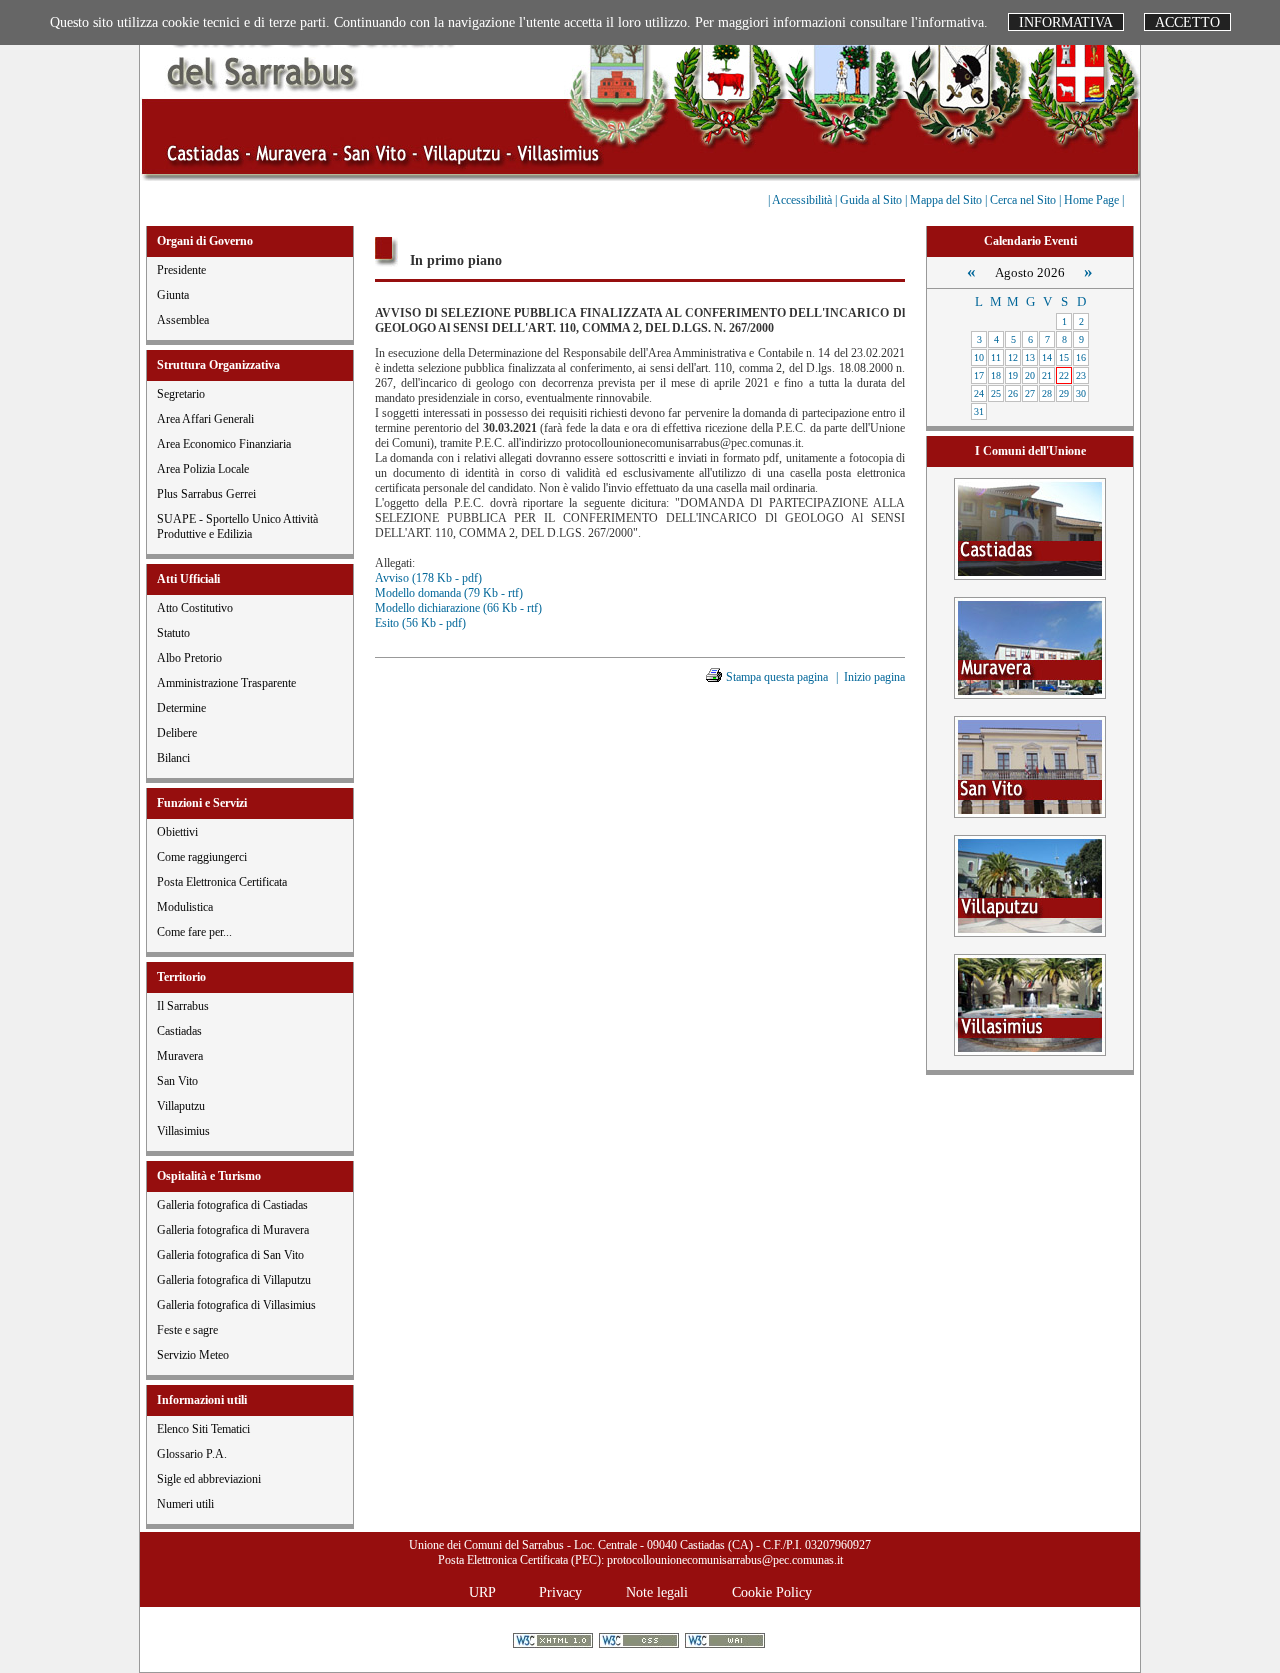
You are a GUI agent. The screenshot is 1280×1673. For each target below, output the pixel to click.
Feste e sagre (187, 1330)
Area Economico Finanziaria (224, 444)
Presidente (181, 270)
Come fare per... (194, 932)
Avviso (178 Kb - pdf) (428, 578)
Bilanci (173, 758)
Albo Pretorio (189, 658)
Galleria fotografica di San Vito (230, 1255)
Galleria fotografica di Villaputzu (234, 1280)
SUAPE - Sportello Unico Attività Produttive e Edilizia (237, 526)
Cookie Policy (772, 1592)
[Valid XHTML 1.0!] (554, 1642)
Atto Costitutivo (195, 608)
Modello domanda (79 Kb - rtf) (449, 593)
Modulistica (185, 907)
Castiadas (179, 1031)
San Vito (177, 1081)
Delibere (177, 733)
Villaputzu (181, 1106)
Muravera (180, 1056)
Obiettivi (177, 832)
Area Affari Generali (205, 419)
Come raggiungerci (202, 857)
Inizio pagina (874, 677)
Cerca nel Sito (1024, 200)
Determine (181, 708)
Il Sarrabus (183, 1006)
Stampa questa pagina (777, 677)
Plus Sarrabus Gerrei (206, 494)
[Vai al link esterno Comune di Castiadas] (1030, 527)
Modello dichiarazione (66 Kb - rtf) (458, 608)
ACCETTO (1187, 22)
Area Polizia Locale (203, 469)
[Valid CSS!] (640, 1642)
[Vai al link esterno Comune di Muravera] (1030, 646)
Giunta (173, 295)
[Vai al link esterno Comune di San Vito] (1030, 765)
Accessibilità (803, 200)
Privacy (560, 1592)
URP (482, 1592)
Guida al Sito (872, 200)
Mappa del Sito (947, 200)
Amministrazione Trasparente (226, 683)
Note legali (657, 1592)
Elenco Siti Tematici (203, 1429)
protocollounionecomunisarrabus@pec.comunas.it (725, 1560)
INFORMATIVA (1066, 22)
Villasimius (183, 1131)
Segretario (181, 394)
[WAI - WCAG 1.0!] (726, 1642)
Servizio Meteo (193, 1355)
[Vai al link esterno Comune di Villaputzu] (1030, 884)
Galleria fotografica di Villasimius (236, 1305)
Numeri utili (185, 1504)
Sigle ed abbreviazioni (209, 1479)
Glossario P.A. (192, 1454)
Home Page (1093, 200)
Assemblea (183, 320)
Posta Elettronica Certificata (222, 882)
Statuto (173, 633)
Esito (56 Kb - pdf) (420, 623)
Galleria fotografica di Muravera (233, 1230)
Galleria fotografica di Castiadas (232, 1205)
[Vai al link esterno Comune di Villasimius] (1030, 1003)
